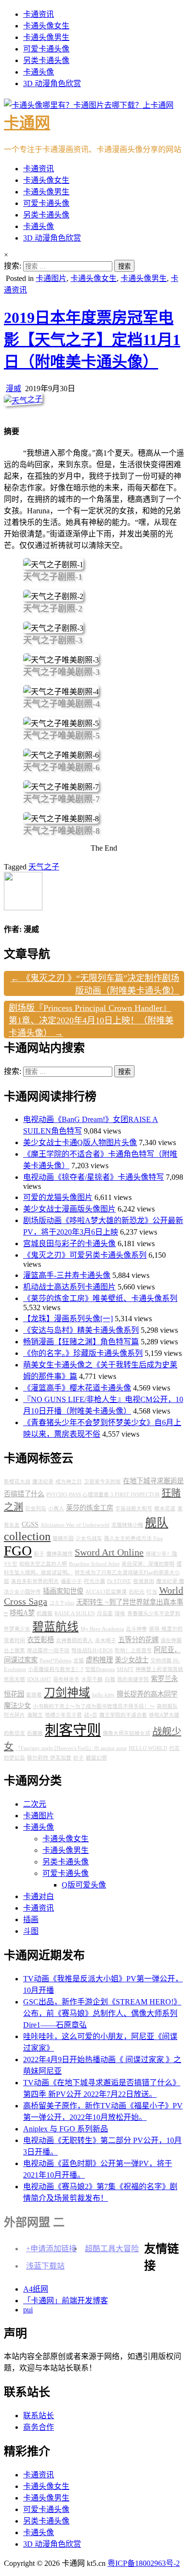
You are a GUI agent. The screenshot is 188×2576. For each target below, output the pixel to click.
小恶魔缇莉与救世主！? (56, 1669)
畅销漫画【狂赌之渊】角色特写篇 (81, 1342)
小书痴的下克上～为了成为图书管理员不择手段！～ (94, 1706)
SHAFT (125, 1669)
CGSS (30, 1524)
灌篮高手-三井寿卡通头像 (67, 1275)
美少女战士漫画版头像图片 (69, 1209)
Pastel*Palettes (55, 1661)
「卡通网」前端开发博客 (66, 2301)
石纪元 (137, 1592)
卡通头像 (39, 72)
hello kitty (103, 1695)
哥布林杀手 (66, 1679)
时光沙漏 (94, 1581)
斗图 (31, 1931)
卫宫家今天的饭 (102, 1482)
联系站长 (39, 2416)
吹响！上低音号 (133, 1651)
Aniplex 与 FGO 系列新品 (66, 2129)
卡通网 (27, 123)
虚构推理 (99, 1660)
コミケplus (62, 1603)
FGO (18, 1551)
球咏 (120, 1613)
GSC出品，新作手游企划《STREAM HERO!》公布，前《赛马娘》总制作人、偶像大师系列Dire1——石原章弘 (102, 2013)
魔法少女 (17, 1706)
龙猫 (79, 1661)
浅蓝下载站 (45, 2266)
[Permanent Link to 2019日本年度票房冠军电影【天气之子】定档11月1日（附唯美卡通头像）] (23, 400)
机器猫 (45, 1613)
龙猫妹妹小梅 (127, 1525)
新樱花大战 (17, 1482)
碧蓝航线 (55, 1627)
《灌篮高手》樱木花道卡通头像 (77, 1388)
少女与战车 (89, 1538)
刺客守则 (73, 1730)
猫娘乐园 (63, 1538)
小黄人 (56, 1509)
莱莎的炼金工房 (90, 1508)
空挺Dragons (100, 1669)
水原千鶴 (92, 1679)
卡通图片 (51, 278)
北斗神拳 (136, 1629)
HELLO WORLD (148, 1748)
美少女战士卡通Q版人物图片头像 (80, 1142)
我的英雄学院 (133, 1679)
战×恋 (91, 1715)
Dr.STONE (119, 1581)
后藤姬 (35, 1733)
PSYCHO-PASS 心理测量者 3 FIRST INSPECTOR (103, 1495)
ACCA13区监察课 (106, 1592)
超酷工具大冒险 (112, 2249)
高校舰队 (167, 1706)
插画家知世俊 (63, 1591)
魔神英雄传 (60, 1554)
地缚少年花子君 (63, 1715)
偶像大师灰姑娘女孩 (127, 1733)
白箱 (110, 1679)
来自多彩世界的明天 (35, 1581)
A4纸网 (36, 2289)
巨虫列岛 (36, 1509)
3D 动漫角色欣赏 (52, 83)
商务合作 (39, 2427)
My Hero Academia (102, 1629)
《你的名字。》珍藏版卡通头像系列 (83, 1353)
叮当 (152, 1592)
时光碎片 (14, 1715)
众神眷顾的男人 (74, 1640)
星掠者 (34, 1695)
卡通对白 (39, 1896)
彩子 (39, 1554)
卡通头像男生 (46, 37)
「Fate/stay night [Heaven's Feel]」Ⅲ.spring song (71, 1748)
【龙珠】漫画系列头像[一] (68, 1319)
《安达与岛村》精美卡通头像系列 (81, 1330)
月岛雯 (105, 1613)
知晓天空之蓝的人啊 (43, 1564)
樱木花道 (165, 1509)
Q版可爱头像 (84, 1885)
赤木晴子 (106, 1640)
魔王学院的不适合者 (123, 1715)
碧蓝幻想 (96, 1758)
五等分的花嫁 (138, 1640)
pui (28, 2310)
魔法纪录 (43, 1482)
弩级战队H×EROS (92, 1651)
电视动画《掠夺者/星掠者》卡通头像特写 (94, 1177)
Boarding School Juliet (94, 1564)
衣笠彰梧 (40, 1640)
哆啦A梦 (22, 1613)
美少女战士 (132, 1660)
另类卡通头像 (46, 60)
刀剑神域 (67, 1693)
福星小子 (71, 1581)
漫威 (13, 389)
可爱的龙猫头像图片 (58, 1197)
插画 (31, 1919)
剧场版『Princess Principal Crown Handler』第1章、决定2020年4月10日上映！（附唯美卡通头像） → (91, 1020)
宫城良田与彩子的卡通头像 (69, 1243)
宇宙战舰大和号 (134, 1509)
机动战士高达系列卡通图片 (69, 1287)
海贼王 (35, 1715)
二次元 (35, 1804)
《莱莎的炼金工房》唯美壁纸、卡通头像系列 (100, 1298)
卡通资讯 (39, 14)
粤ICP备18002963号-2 (144, 2563)
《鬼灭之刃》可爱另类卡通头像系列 (85, 1255)
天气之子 (44, 867)
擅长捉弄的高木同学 (147, 1694)
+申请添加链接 (51, 2249)
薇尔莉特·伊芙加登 (49, 1758)
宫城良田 (144, 1581)
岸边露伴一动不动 (48, 1651)
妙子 (79, 1758)
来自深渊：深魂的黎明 (148, 1564)
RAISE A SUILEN (75, 1613)
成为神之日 (69, 1482)
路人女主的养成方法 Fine (134, 1538)
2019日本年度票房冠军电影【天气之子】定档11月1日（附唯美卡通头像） (92, 340)
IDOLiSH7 (39, 1679)
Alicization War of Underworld (75, 1525)
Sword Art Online (109, 1552)
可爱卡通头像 (46, 49)
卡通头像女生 (46, 26)
